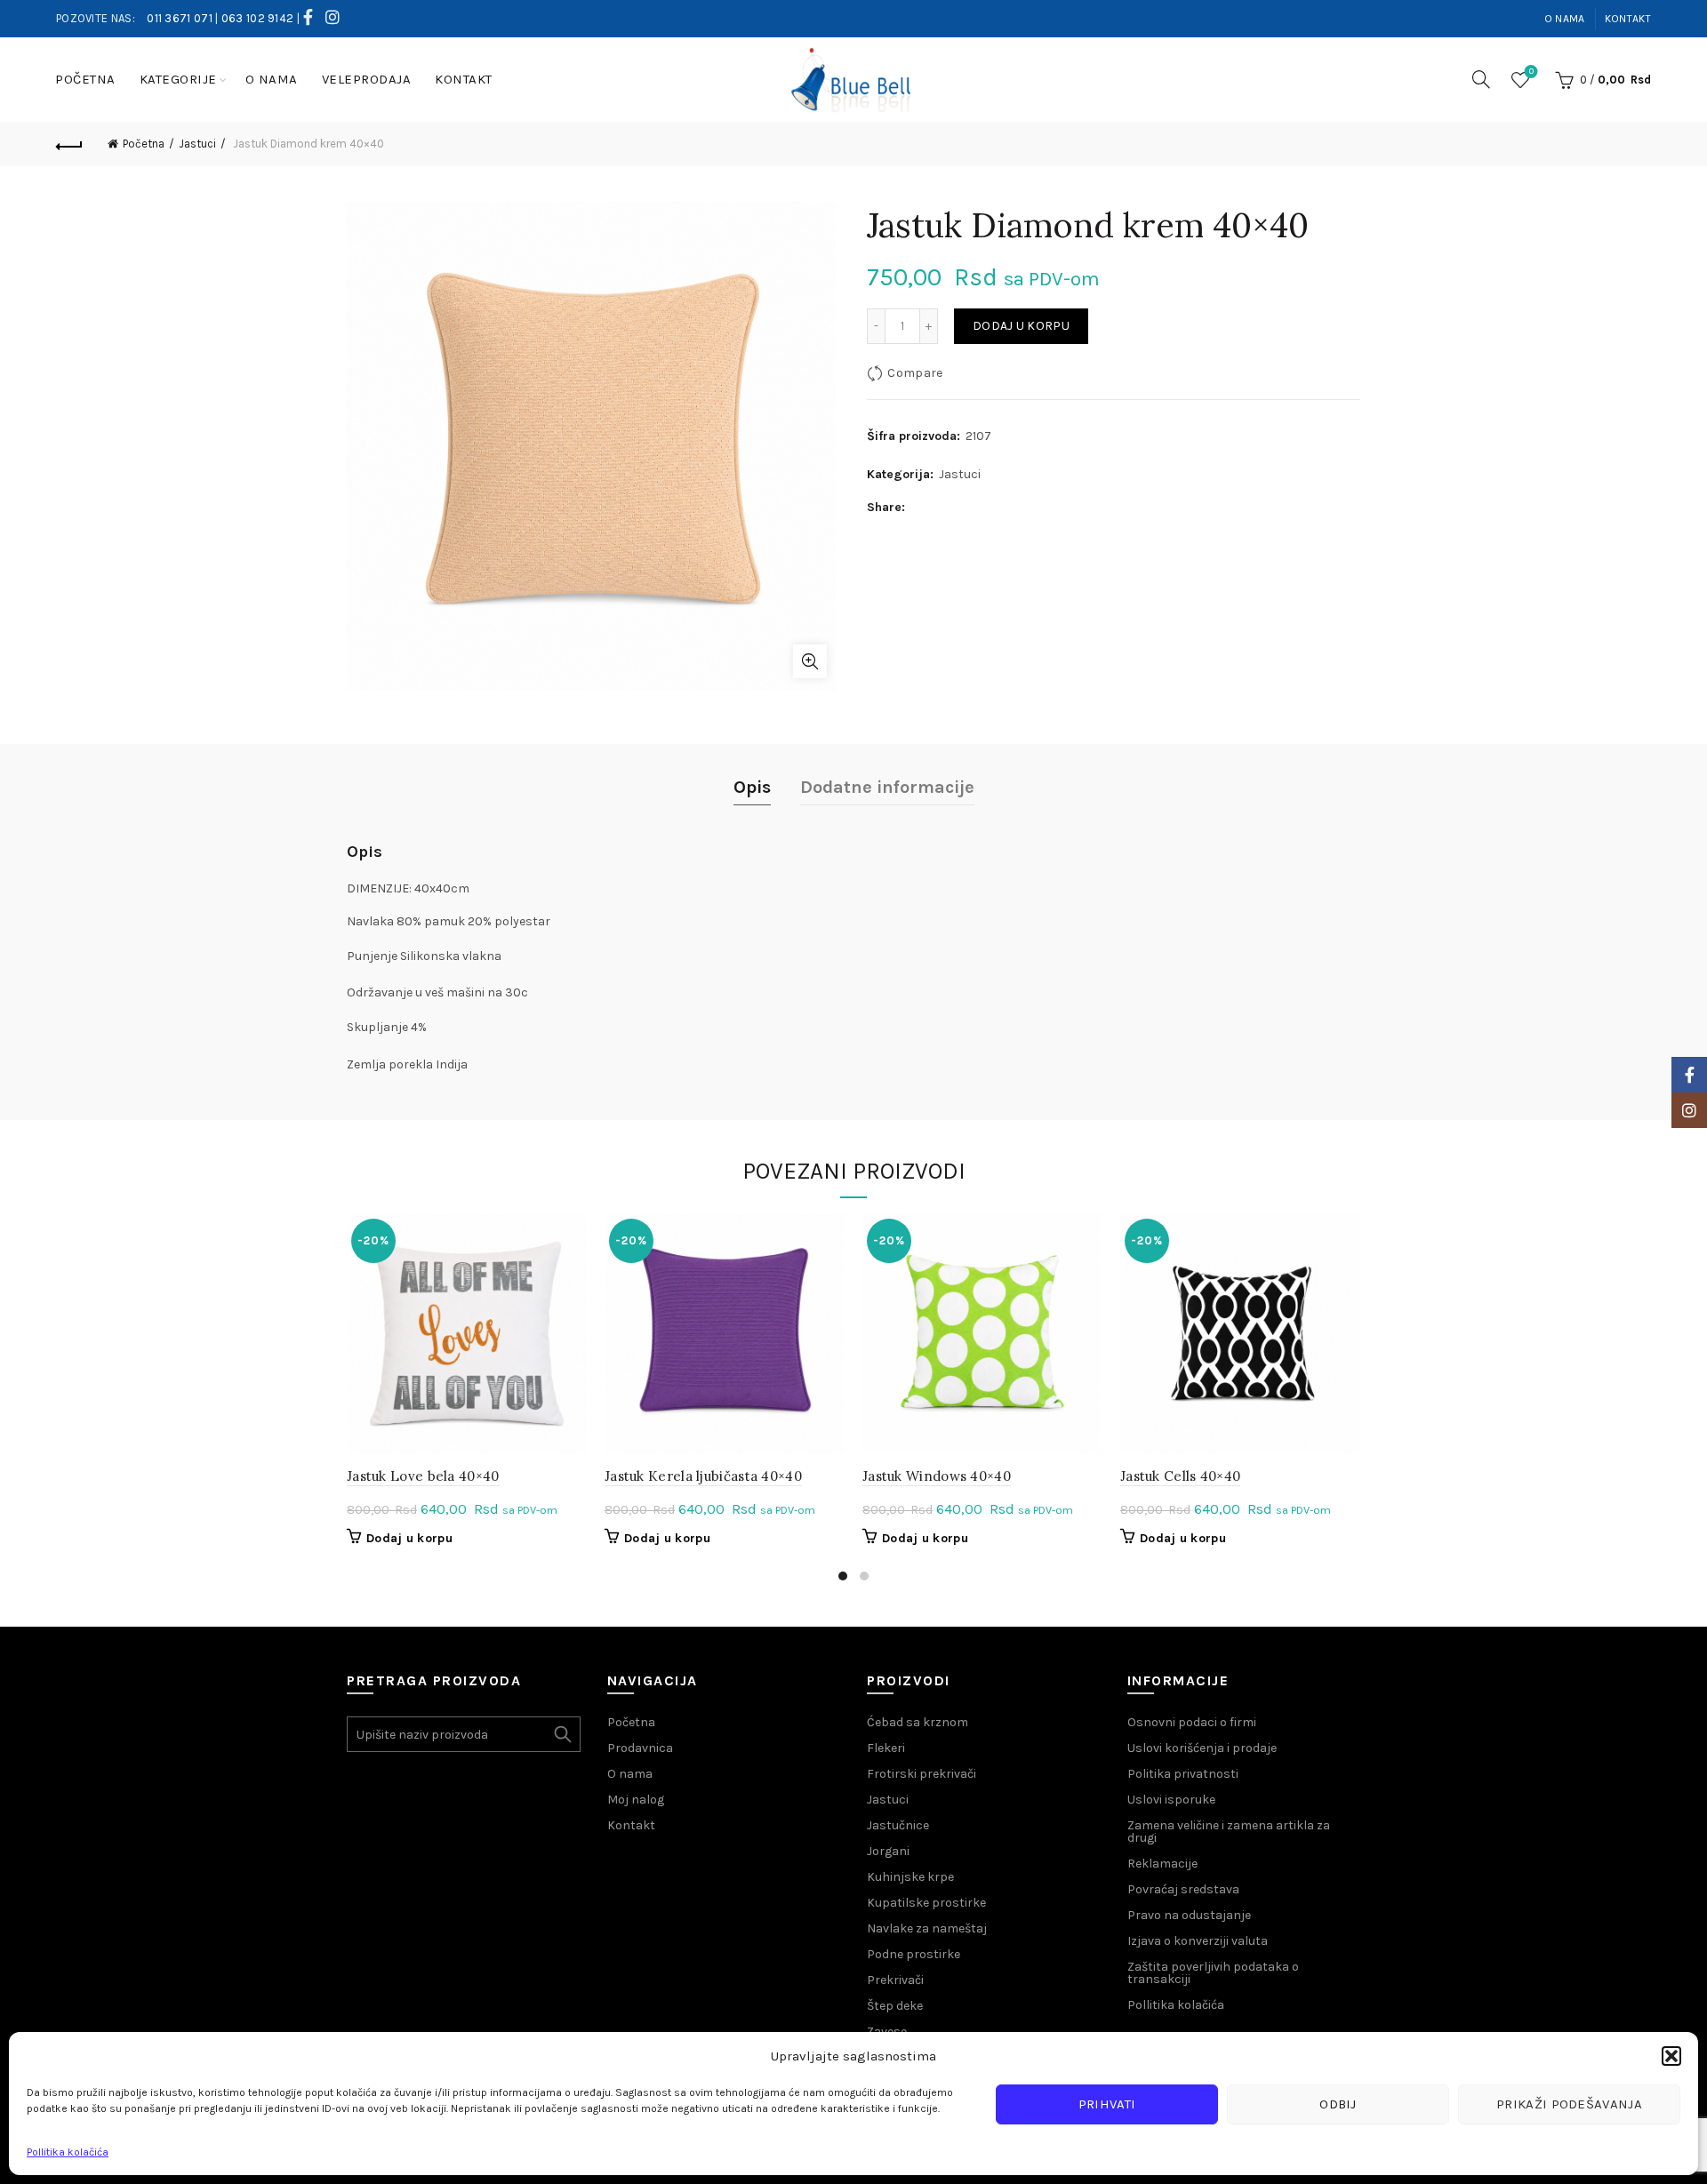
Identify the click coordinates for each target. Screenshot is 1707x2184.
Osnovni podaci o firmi (1192, 1722)
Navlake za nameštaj (927, 1928)
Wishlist (1531, 72)
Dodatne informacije (887, 787)
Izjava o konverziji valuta (1198, 1941)
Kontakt (1628, 19)
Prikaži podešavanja (1569, 2104)
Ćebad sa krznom (918, 1722)
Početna (85, 79)
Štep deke (895, 2006)
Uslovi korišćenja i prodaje (1202, 1748)
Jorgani (888, 1851)
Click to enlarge (810, 661)
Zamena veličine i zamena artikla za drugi (1229, 1832)
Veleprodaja (367, 79)
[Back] (69, 144)
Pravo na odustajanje (1189, 1915)
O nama (1565, 19)
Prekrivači (895, 1980)
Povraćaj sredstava (1183, 1889)
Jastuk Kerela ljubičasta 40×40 (703, 1476)
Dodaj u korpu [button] (409, 1538)
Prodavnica (640, 1748)
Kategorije (178, 79)
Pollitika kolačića (68, 2152)
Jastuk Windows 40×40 (937, 1476)
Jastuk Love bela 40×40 (423, 1476)
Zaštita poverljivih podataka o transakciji (1213, 1973)
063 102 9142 (258, 18)
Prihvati (1107, 2104)
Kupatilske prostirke (926, 1903)
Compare (915, 373)
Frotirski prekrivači (922, 1774)
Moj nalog (636, 1800)
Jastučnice (898, 1825)
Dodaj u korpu (1021, 326)
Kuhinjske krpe (910, 1877)
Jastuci (197, 144)
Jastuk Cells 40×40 (1180, 1476)
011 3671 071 (180, 18)
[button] (1671, 2056)
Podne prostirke (914, 1954)
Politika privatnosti (1183, 1774)
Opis (752, 787)
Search (563, 1734)
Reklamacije (1162, 1864)
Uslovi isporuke (1171, 1800)
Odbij (1338, 2104)
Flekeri (886, 1748)
